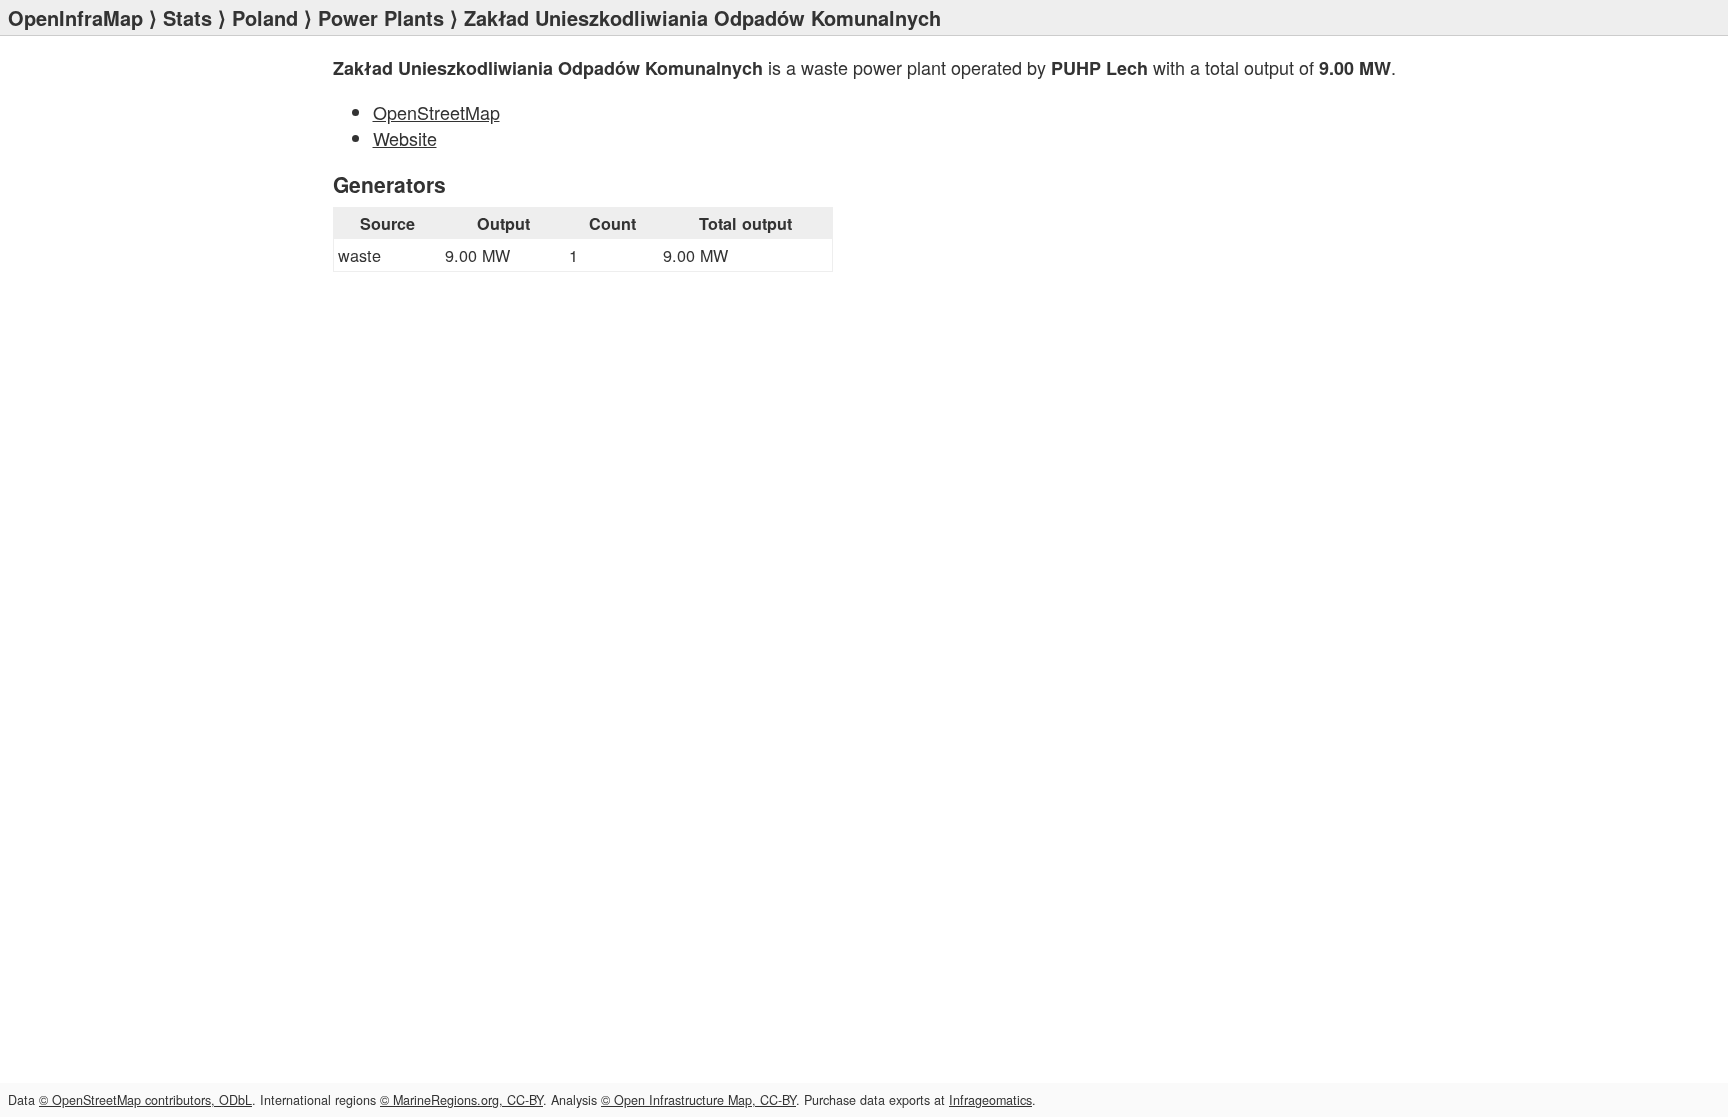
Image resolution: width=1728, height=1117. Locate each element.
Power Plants (381, 17)
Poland (265, 17)
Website (405, 138)
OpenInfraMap (75, 17)
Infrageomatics (990, 1100)
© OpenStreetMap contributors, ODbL (145, 1100)
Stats (187, 17)
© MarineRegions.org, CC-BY (461, 1100)
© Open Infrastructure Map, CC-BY (698, 1100)
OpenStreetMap (436, 112)
